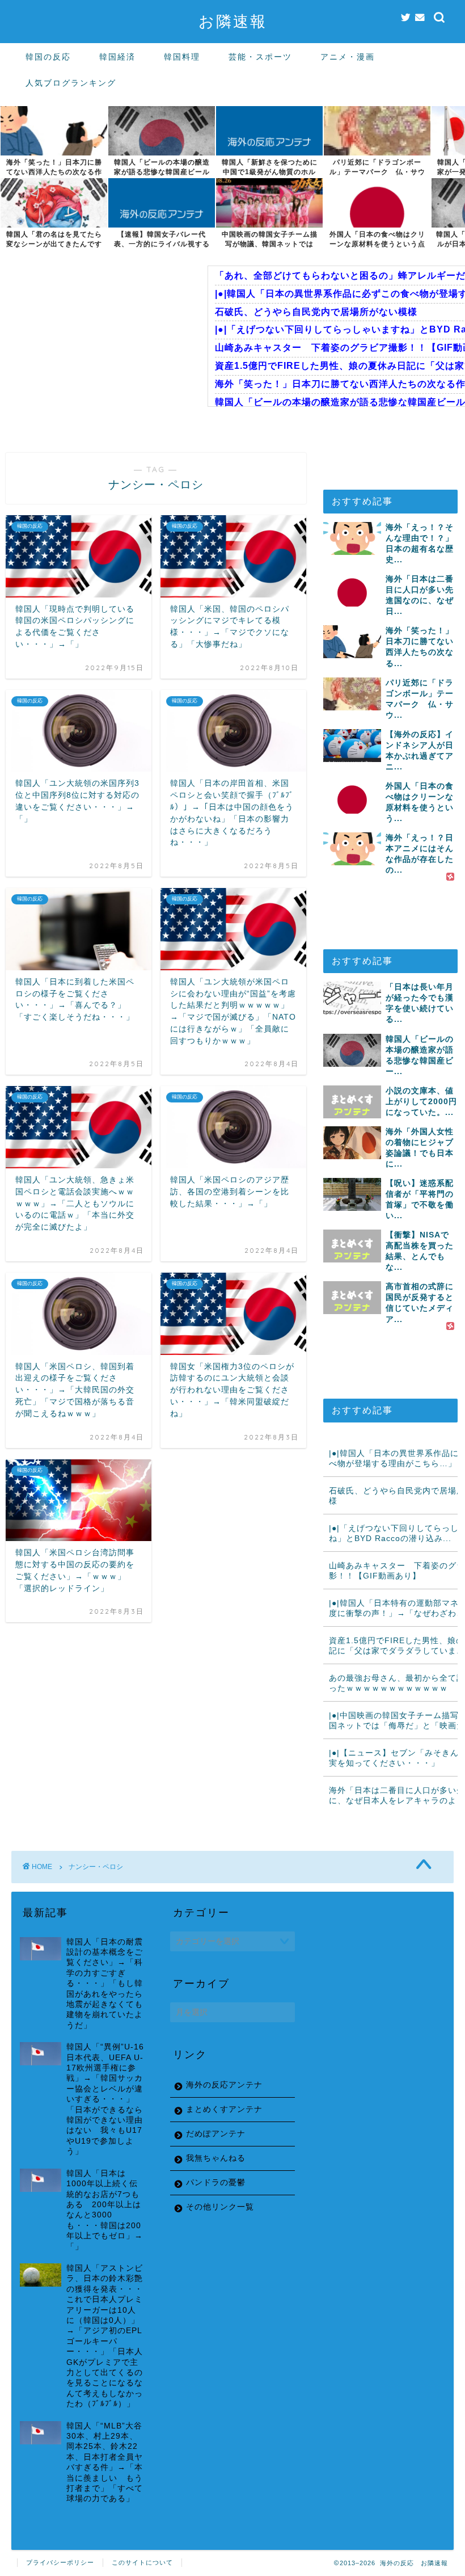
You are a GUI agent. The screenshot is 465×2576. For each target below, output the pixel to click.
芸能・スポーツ (260, 57)
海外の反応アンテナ (224, 2085)
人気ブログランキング (71, 83)
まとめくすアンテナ (224, 2109)
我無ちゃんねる (216, 2158)
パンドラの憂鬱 (216, 2183)
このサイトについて (142, 2562)
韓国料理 (182, 57)
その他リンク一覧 (220, 2207)
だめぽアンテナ (216, 2134)
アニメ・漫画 (348, 57)
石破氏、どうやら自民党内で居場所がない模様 (316, 312)
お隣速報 (233, 21)
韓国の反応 (48, 57)
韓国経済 (117, 57)
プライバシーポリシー (60, 2562)
